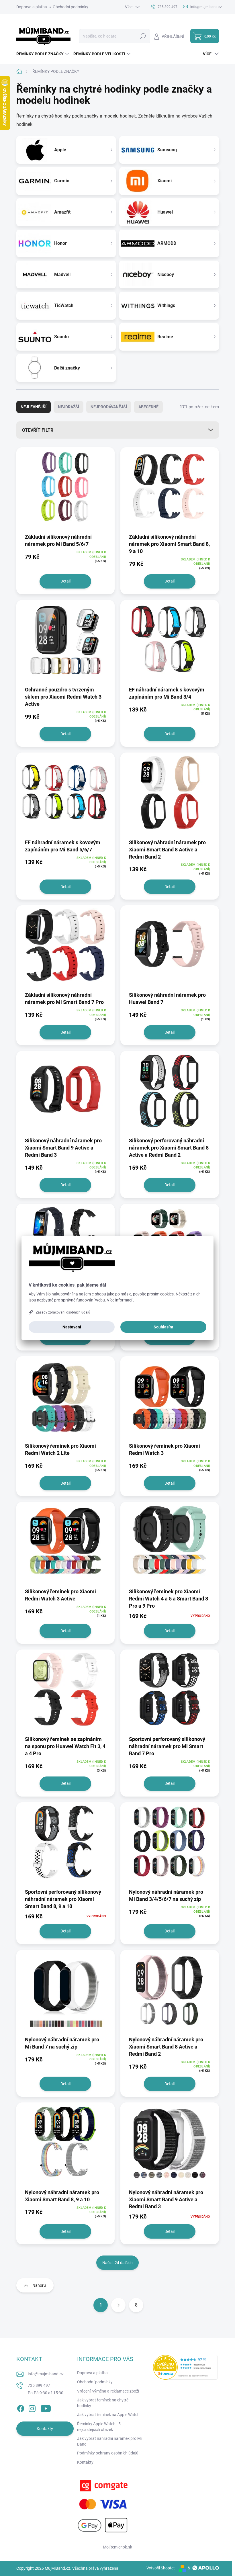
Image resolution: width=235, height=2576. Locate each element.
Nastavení (72, 1327)
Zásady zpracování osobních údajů (63, 1312)
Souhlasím (163, 1327)
